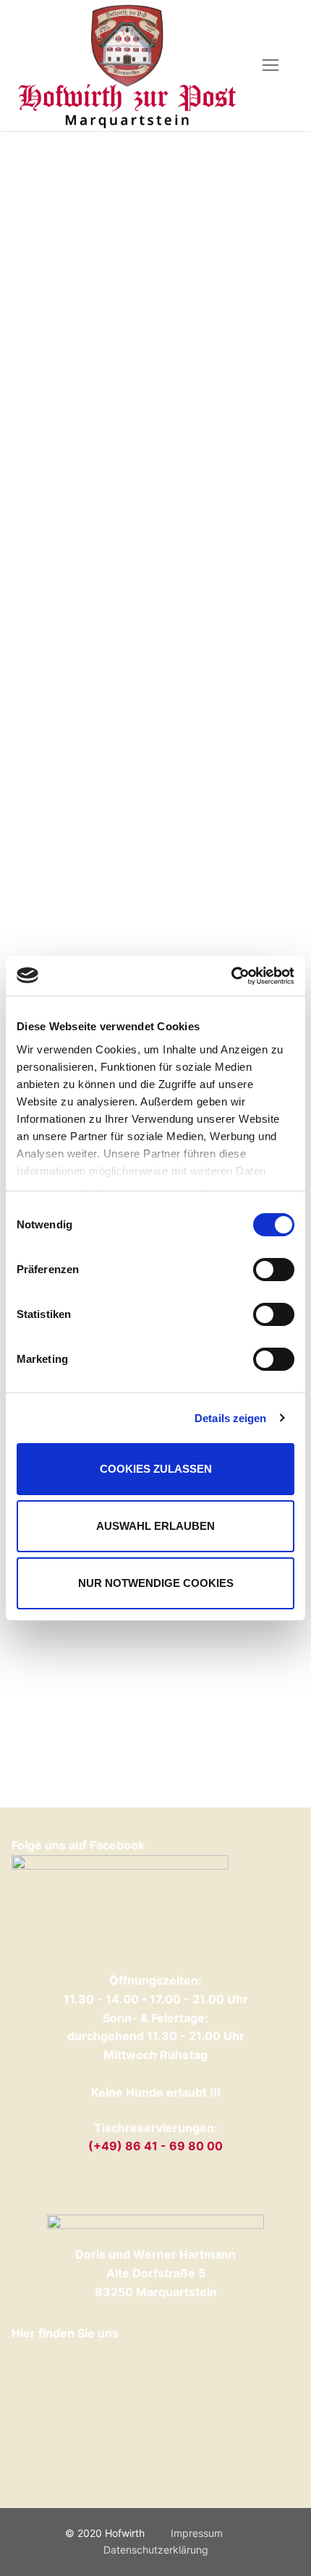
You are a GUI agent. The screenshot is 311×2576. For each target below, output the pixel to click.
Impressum (197, 2533)
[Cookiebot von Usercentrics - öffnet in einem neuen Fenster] (231, 976)
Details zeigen (230, 1418)
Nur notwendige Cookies (156, 1583)
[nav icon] (270, 66)
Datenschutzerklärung (156, 2550)
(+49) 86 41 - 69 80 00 (155, 2146)
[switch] (274, 1270)
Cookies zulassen (156, 1469)
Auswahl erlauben (155, 1526)
